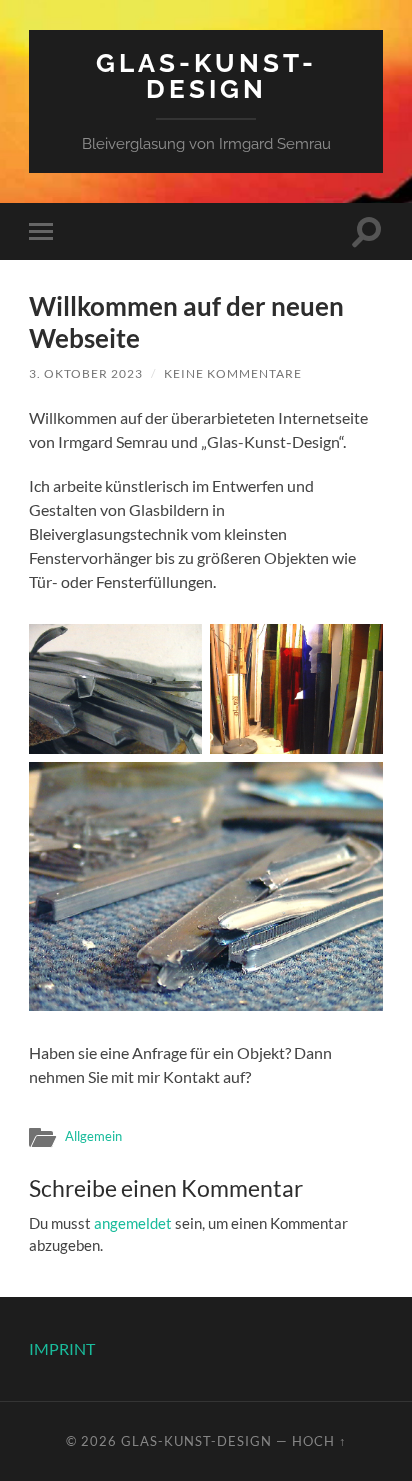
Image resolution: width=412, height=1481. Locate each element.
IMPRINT (62, 1348)
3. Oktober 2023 (86, 373)
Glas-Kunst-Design (206, 75)
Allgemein (93, 1136)
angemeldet (133, 1223)
